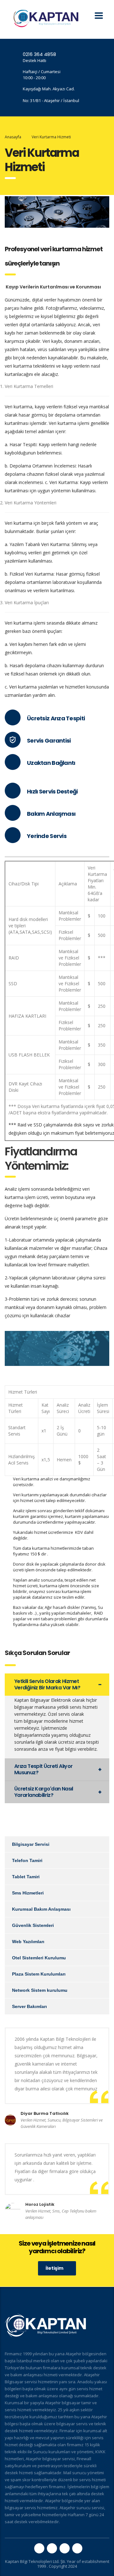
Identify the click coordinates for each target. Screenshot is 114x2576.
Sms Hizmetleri (28, 1893)
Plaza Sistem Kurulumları (39, 1974)
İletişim (54, 2268)
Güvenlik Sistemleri (33, 1925)
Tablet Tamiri (26, 1877)
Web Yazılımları (28, 1942)
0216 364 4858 (39, 54)
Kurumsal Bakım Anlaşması (41, 1909)
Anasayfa (13, 137)
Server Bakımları (29, 2006)
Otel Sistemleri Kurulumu (39, 1958)
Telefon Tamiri (27, 1860)
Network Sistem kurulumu (40, 1990)
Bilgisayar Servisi (31, 1844)
